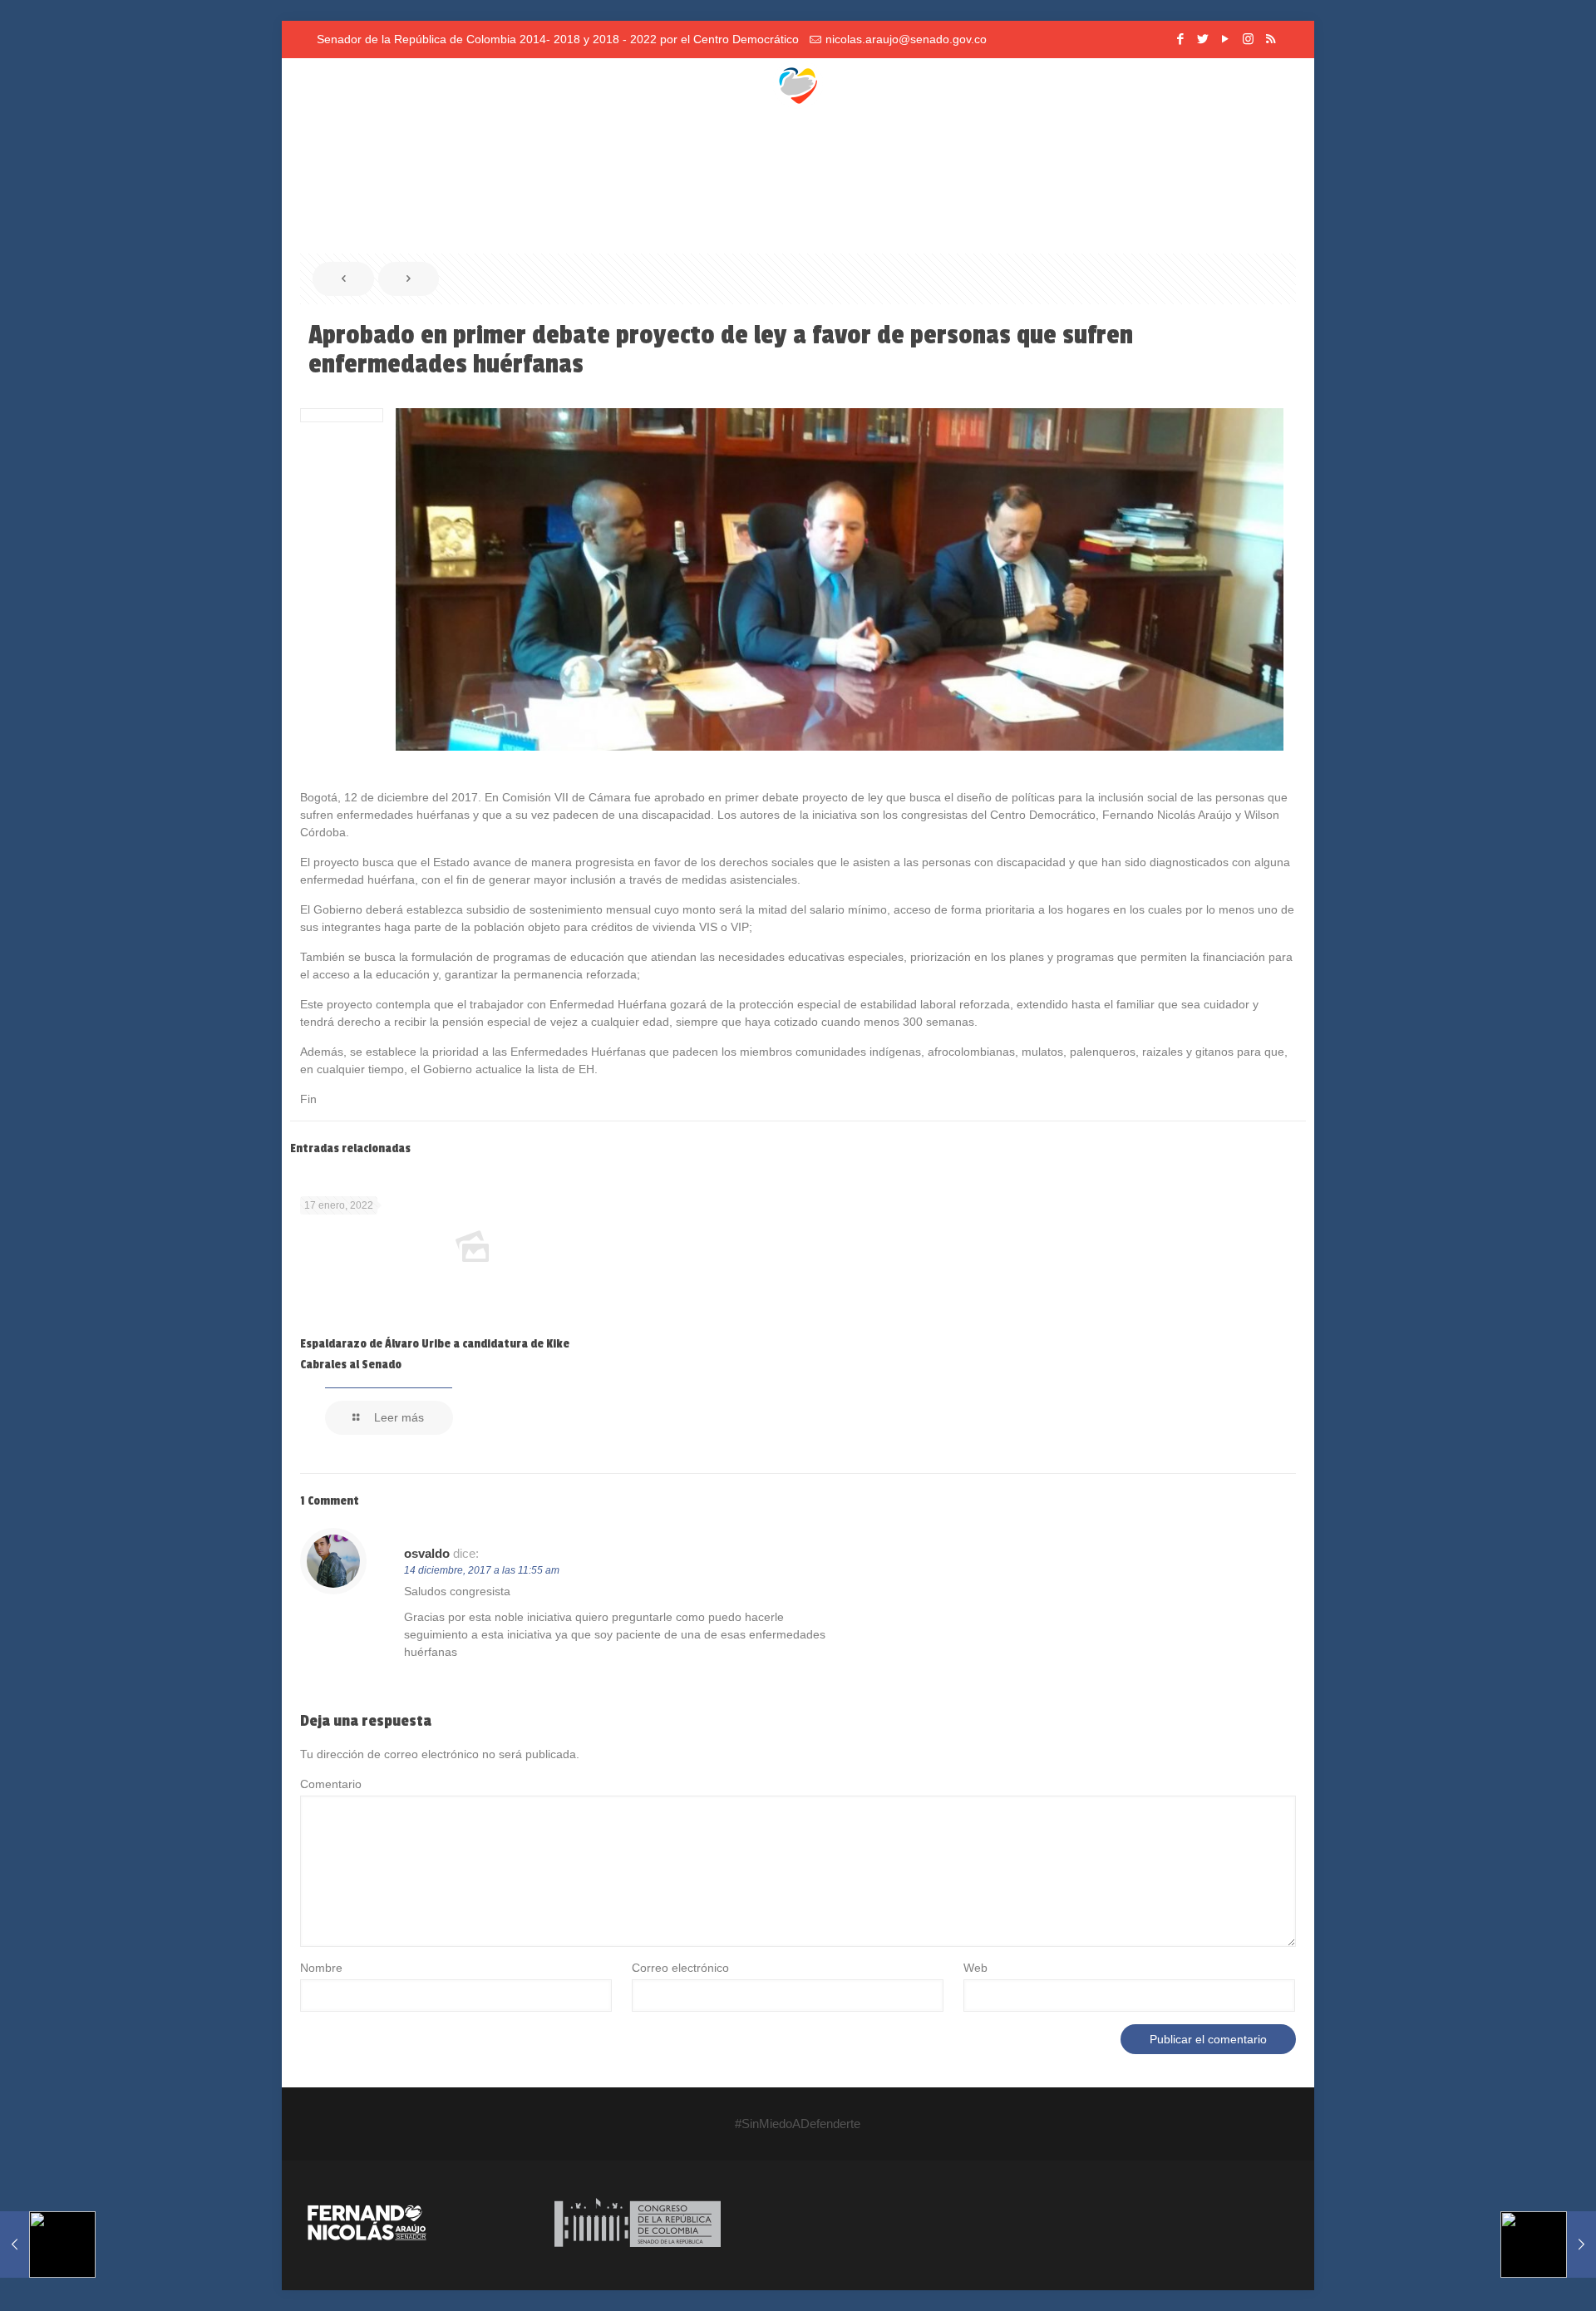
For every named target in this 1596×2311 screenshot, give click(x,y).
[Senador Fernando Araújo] (798, 83)
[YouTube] (1226, 39)
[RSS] (1271, 39)
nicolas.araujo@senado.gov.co (906, 39)
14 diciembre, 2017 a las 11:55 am (482, 1570)
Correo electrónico (680, 1968)
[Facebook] (1181, 39)
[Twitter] (1203, 39)
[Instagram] (1248, 39)
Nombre (321, 1968)
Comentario (331, 1784)
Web (975, 1968)
